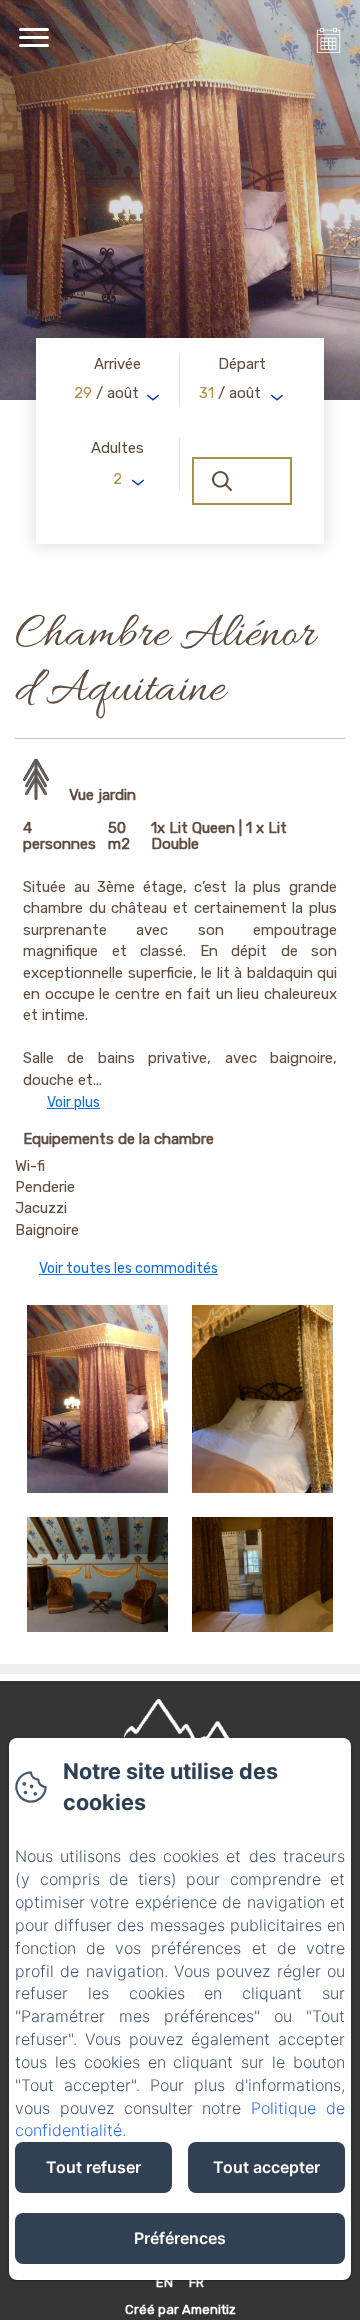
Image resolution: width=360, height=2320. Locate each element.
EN (164, 2282)
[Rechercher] (242, 481)
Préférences (180, 2238)
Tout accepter (266, 2167)
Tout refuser (93, 2167)
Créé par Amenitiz (180, 2309)
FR (196, 2282)
